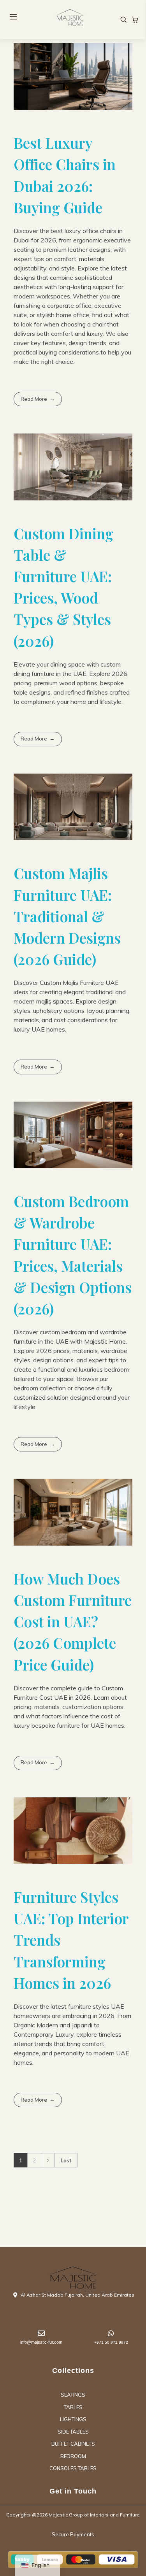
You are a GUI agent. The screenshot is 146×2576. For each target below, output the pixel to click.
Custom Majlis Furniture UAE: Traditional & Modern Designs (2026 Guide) (67, 916)
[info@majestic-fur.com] (41, 2333)
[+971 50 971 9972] (111, 2333)
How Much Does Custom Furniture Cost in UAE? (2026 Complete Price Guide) (73, 1621)
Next (48, 2160)
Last (66, 2160)
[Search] (123, 19)
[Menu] (13, 17)
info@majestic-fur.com (41, 2342)
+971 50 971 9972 (111, 2342)
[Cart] (135, 19)
